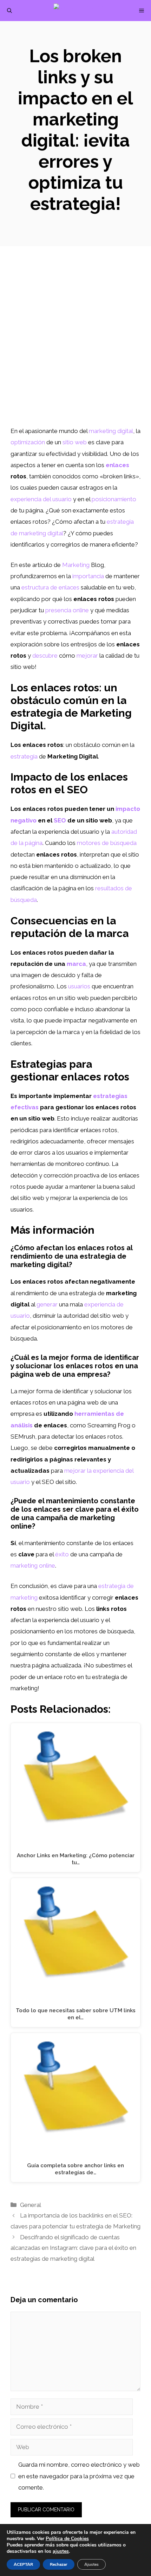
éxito (62, 1554)
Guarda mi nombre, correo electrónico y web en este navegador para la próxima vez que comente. (79, 2476)
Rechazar (59, 2564)
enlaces (117, 465)
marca (76, 964)
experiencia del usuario (41, 499)
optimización (28, 442)
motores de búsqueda (107, 843)
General (31, 2205)
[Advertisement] (75, 346)
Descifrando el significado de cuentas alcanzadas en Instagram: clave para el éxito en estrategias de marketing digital (73, 2248)
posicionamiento (114, 499)
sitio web (75, 442)
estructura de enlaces (50, 587)
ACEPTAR (23, 2564)
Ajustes (91, 2564)
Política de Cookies (67, 2539)
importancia (88, 576)
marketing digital (111, 431)
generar (47, 1304)
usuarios (79, 986)
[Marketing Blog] (79, 11)
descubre (45, 656)
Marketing (76, 565)
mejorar (87, 656)
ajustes (61, 2551)
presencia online (67, 610)
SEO (60, 820)
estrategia (24, 756)
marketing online (33, 1565)
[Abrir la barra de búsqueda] (9, 11)
